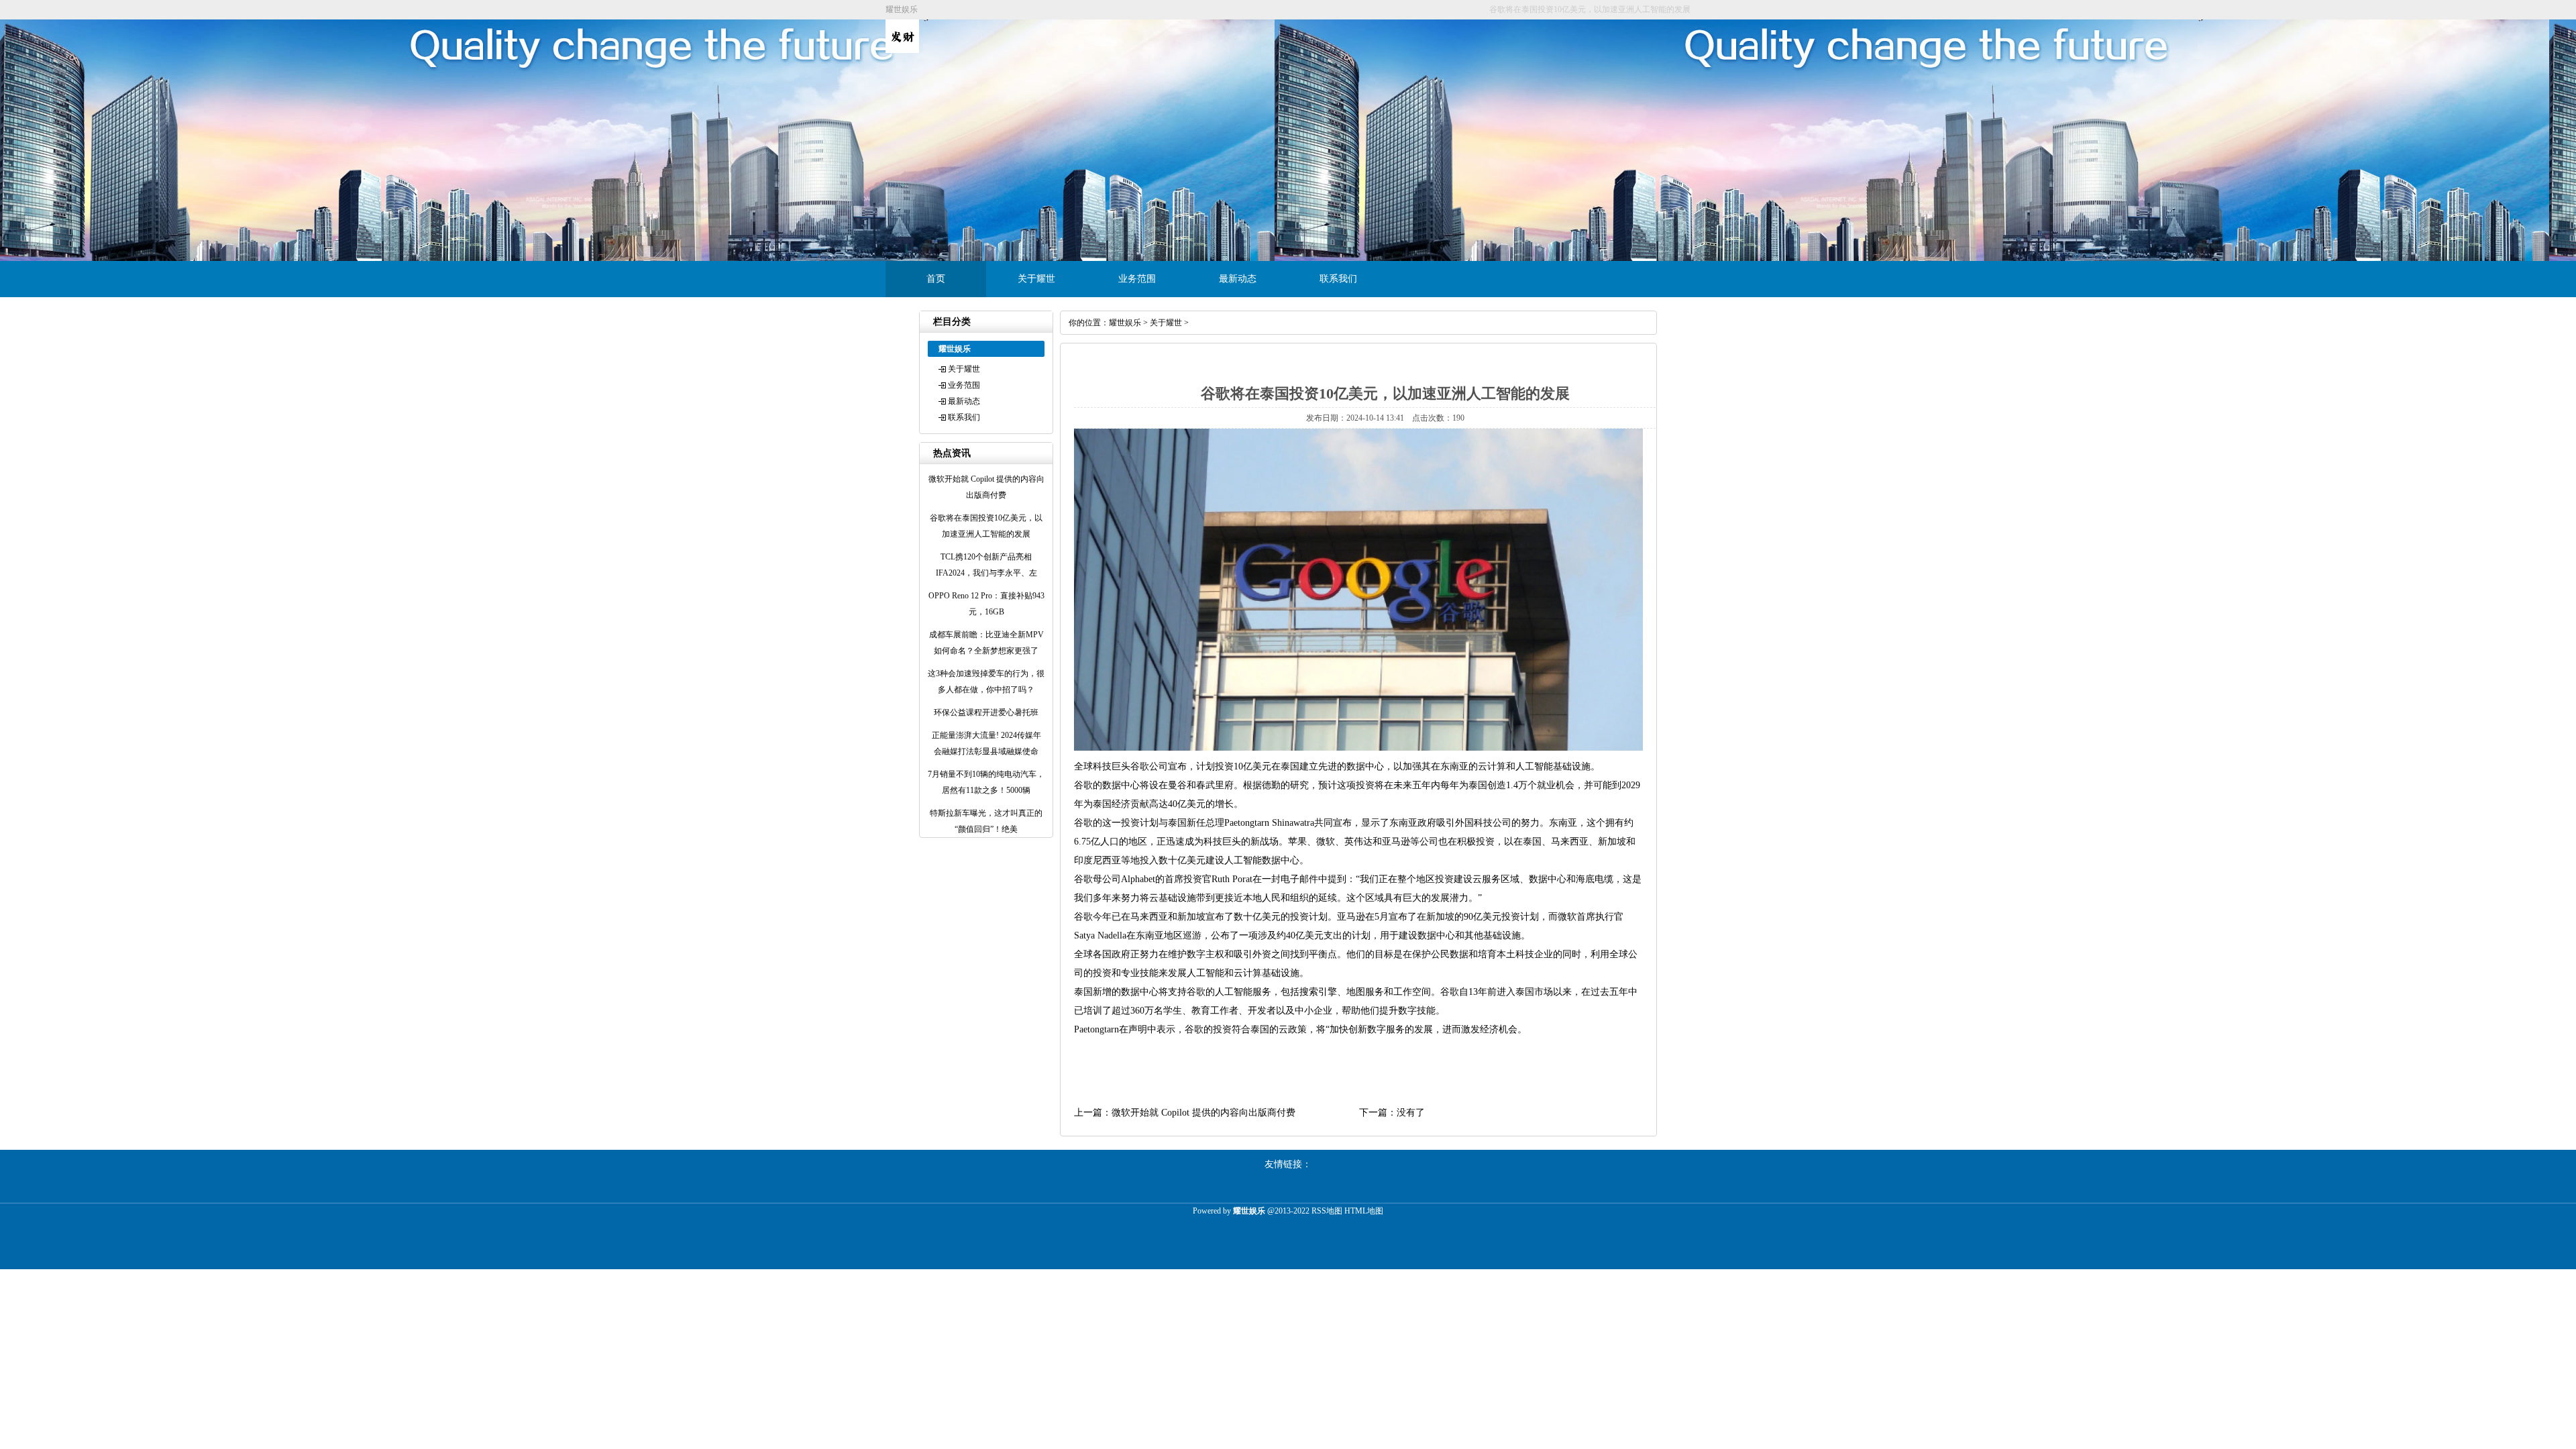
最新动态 (1238, 279)
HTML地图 (1364, 1211)
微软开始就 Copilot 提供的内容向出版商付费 (1203, 1113)
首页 (936, 279)
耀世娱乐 (1125, 323)
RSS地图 (1327, 1211)
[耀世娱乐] (902, 50)
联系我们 (1338, 279)
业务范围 (1137, 279)
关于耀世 (1036, 279)
